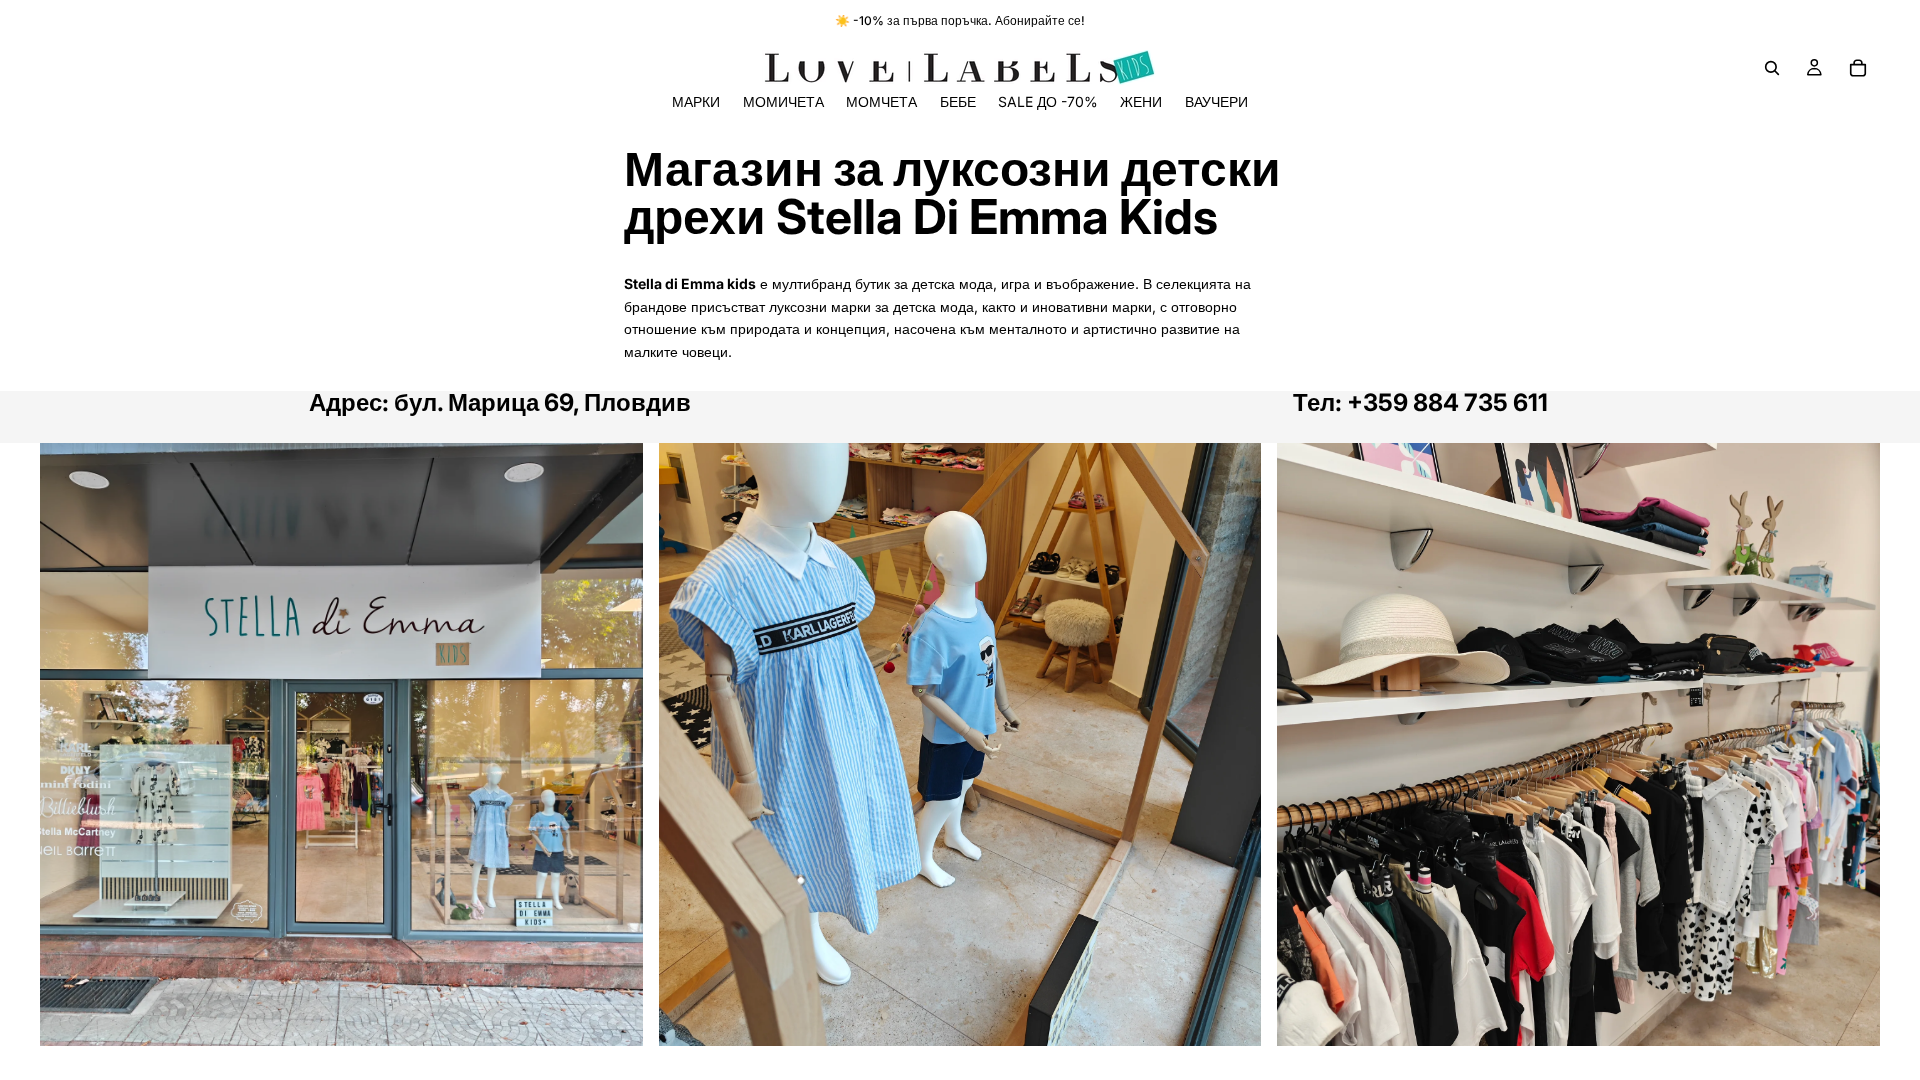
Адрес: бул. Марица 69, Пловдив (500, 402)
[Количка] (1858, 68)
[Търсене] (1772, 68)
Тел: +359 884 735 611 (1420, 402)
